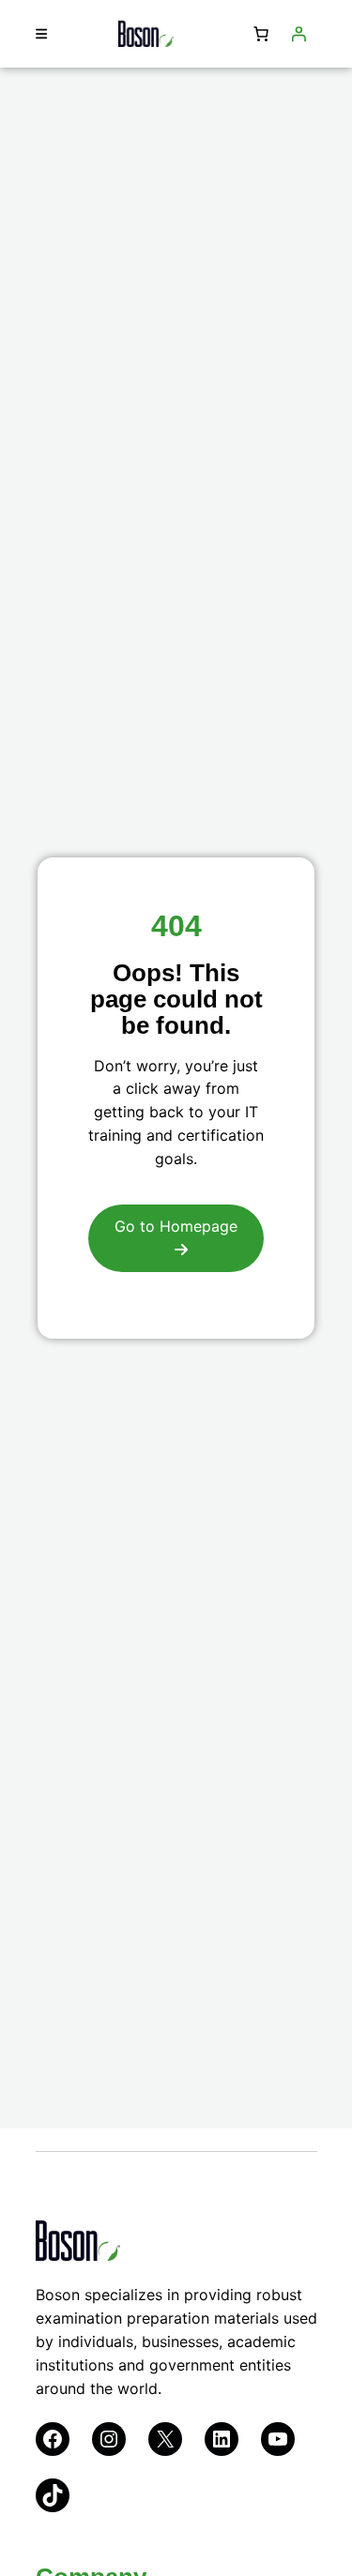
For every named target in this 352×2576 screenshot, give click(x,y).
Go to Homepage (176, 1226)
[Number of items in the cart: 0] (261, 34)
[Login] (298, 34)
